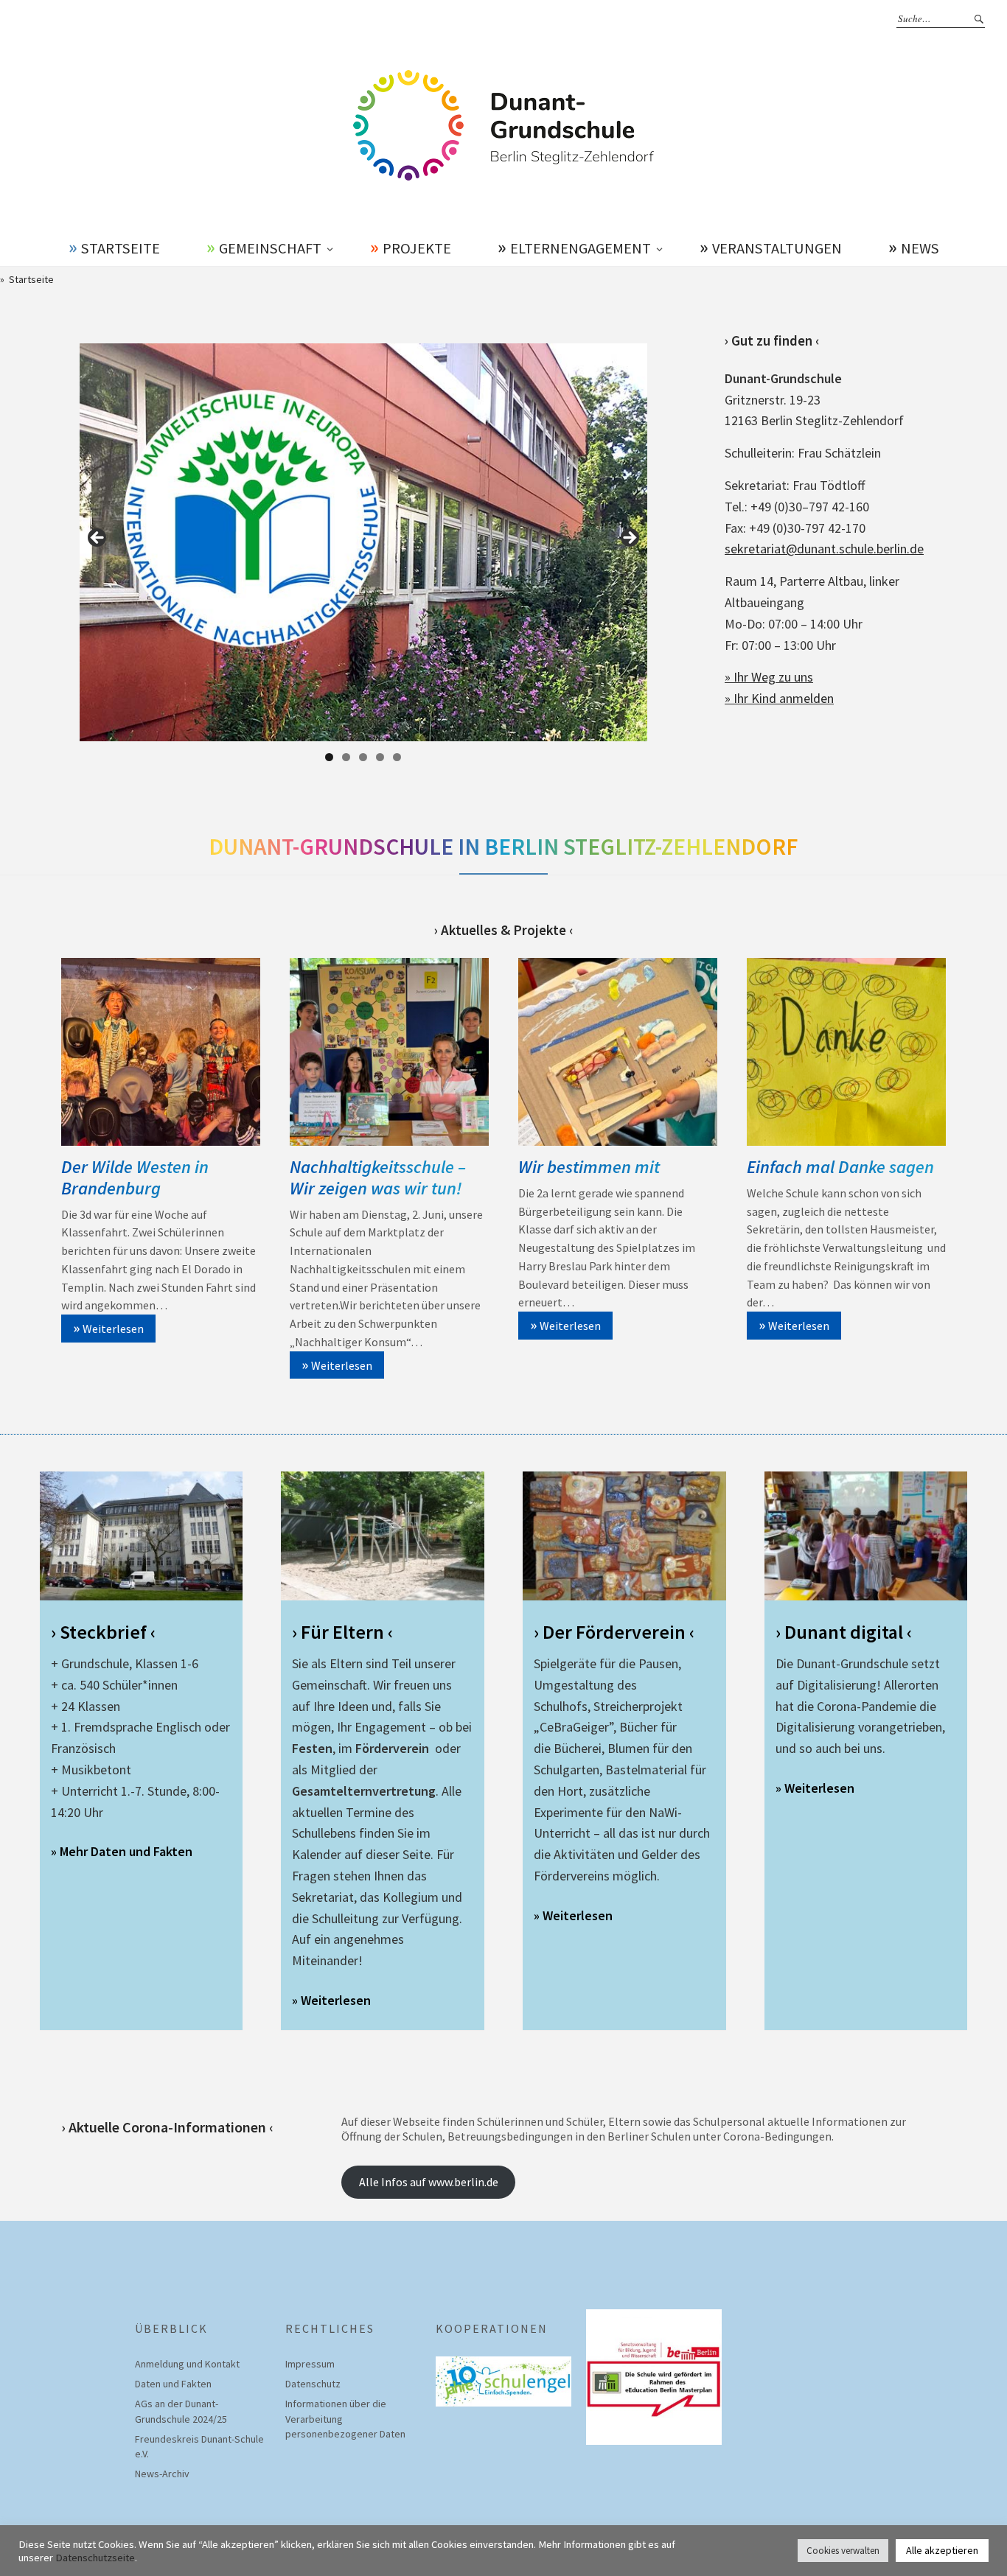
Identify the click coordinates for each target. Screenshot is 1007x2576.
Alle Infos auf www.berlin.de (429, 2182)
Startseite (121, 248)
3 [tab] (363, 757)
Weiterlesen (113, 1329)
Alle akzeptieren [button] (942, 2550)
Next (629, 539)
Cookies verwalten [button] (843, 2551)
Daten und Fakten (173, 2384)
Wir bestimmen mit (589, 1167)
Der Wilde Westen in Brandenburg (135, 1177)
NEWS (920, 248)
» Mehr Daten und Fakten (122, 1851)
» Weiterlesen (331, 2000)
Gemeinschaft (270, 248)
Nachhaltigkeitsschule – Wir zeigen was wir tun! (378, 1177)
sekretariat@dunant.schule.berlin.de (824, 549)
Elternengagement (581, 248)
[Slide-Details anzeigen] (363, 542)
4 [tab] (380, 757)
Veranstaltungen (777, 248)
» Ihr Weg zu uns (769, 677)
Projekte (417, 248)
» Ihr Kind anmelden (779, 698)
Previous (98, 539)
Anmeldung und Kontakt (187, 2364)
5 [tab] (397, 757)
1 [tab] (329, 757)
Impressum (310, 2364)
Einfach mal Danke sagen (840, 1167)
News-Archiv (162, 2474)
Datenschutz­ (313, 2384)
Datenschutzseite (95, 2558)
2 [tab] (346, 757)
